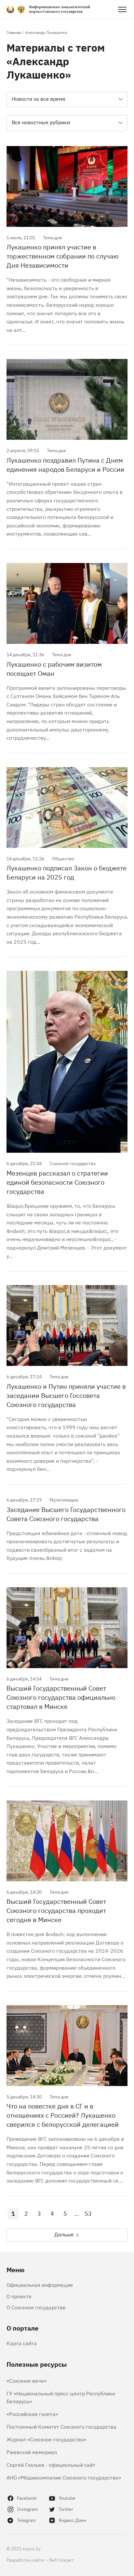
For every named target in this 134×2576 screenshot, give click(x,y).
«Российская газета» (32, 2414)
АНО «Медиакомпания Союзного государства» (64, 2477)
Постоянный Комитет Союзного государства (61, 2426)
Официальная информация (40, 2285)
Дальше (64, 2234)
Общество (63, 858)
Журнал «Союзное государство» (46, 2439)
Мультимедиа (64, 1499)
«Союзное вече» (27, 2380)
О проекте (19, 2296)
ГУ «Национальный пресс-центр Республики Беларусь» (61, 2397)
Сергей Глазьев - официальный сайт (51, 2465)
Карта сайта (22, 2343)
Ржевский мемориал (32, 2452)
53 (88, 2213)
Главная (14, 32)
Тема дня (52, 237)
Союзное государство (73, 1163)
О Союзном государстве (36, 2307)
